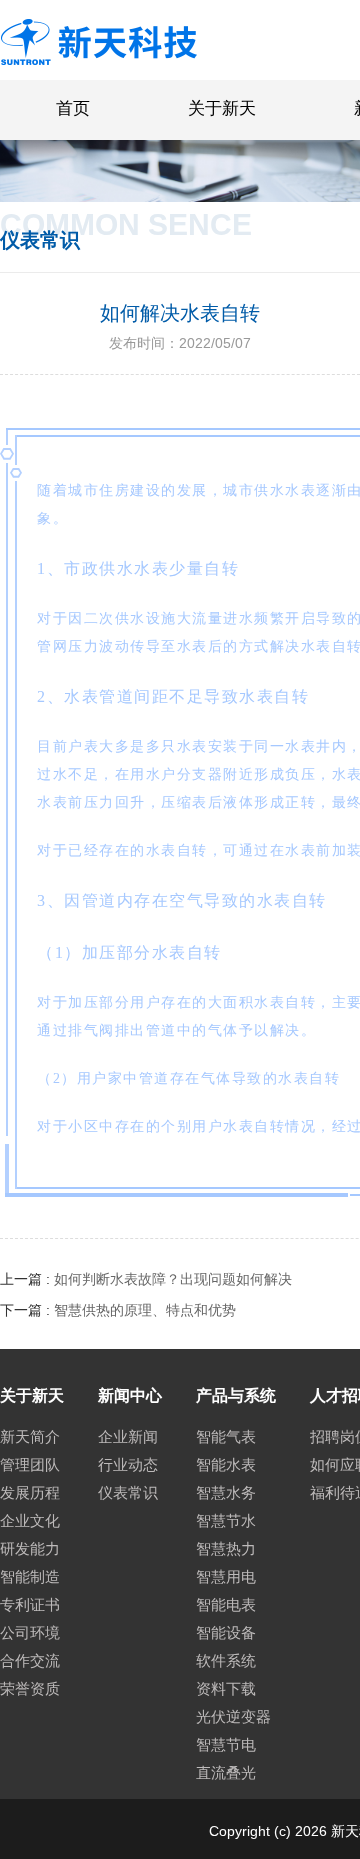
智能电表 (226, 1604)
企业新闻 (128, 1436)
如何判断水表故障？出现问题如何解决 (173, 1279)
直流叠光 (226, 1772)
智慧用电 (226, 1576)
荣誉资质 (30, 1688)
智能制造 (30, 1576)
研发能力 (30, 1548)
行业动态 (128, 1464)
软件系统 (226, 1660)
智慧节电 (226, 1744)
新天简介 (30, 1436)
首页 (73, 108)
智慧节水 (226, 1520)
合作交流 (30, 1660)
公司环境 (30, 1632)
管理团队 (30, 1464)
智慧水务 (226, 1492)
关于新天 (222, 108)
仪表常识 (128, 1492)
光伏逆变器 (233, 1716)
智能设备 (226, 1632)
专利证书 (30, 1604)
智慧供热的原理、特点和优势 (145, 1310)
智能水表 (226, 1464)
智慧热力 (226, 1548)
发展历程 (30, 1492)
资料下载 (226, 1688)
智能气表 (226, 1436)
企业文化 (30, 1520)
